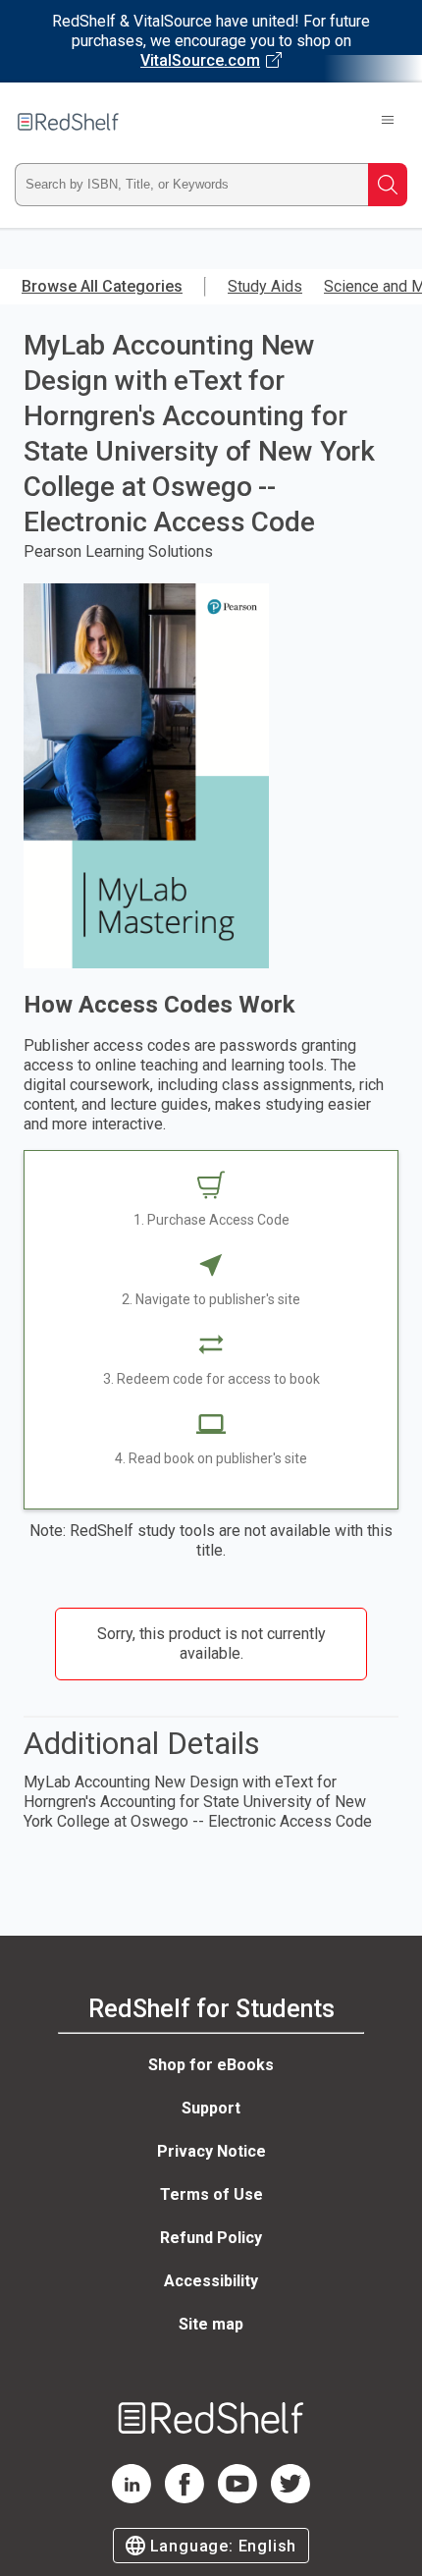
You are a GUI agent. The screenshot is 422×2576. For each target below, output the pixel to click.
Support (211, 2108)
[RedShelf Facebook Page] (185, 2498)
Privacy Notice (211, 2151)
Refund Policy (211, 2238)
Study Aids (265, 286)
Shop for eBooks (211, 2065)
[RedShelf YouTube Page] (237, 2498)
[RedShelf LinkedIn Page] (132, 2498)
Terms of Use (211, 2194)
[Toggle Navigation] (388, 122)
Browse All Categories (102, 286)
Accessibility (211, 2281)
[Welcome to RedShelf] (68, 122)
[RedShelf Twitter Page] (290, 2498)
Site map (211, 2324)
